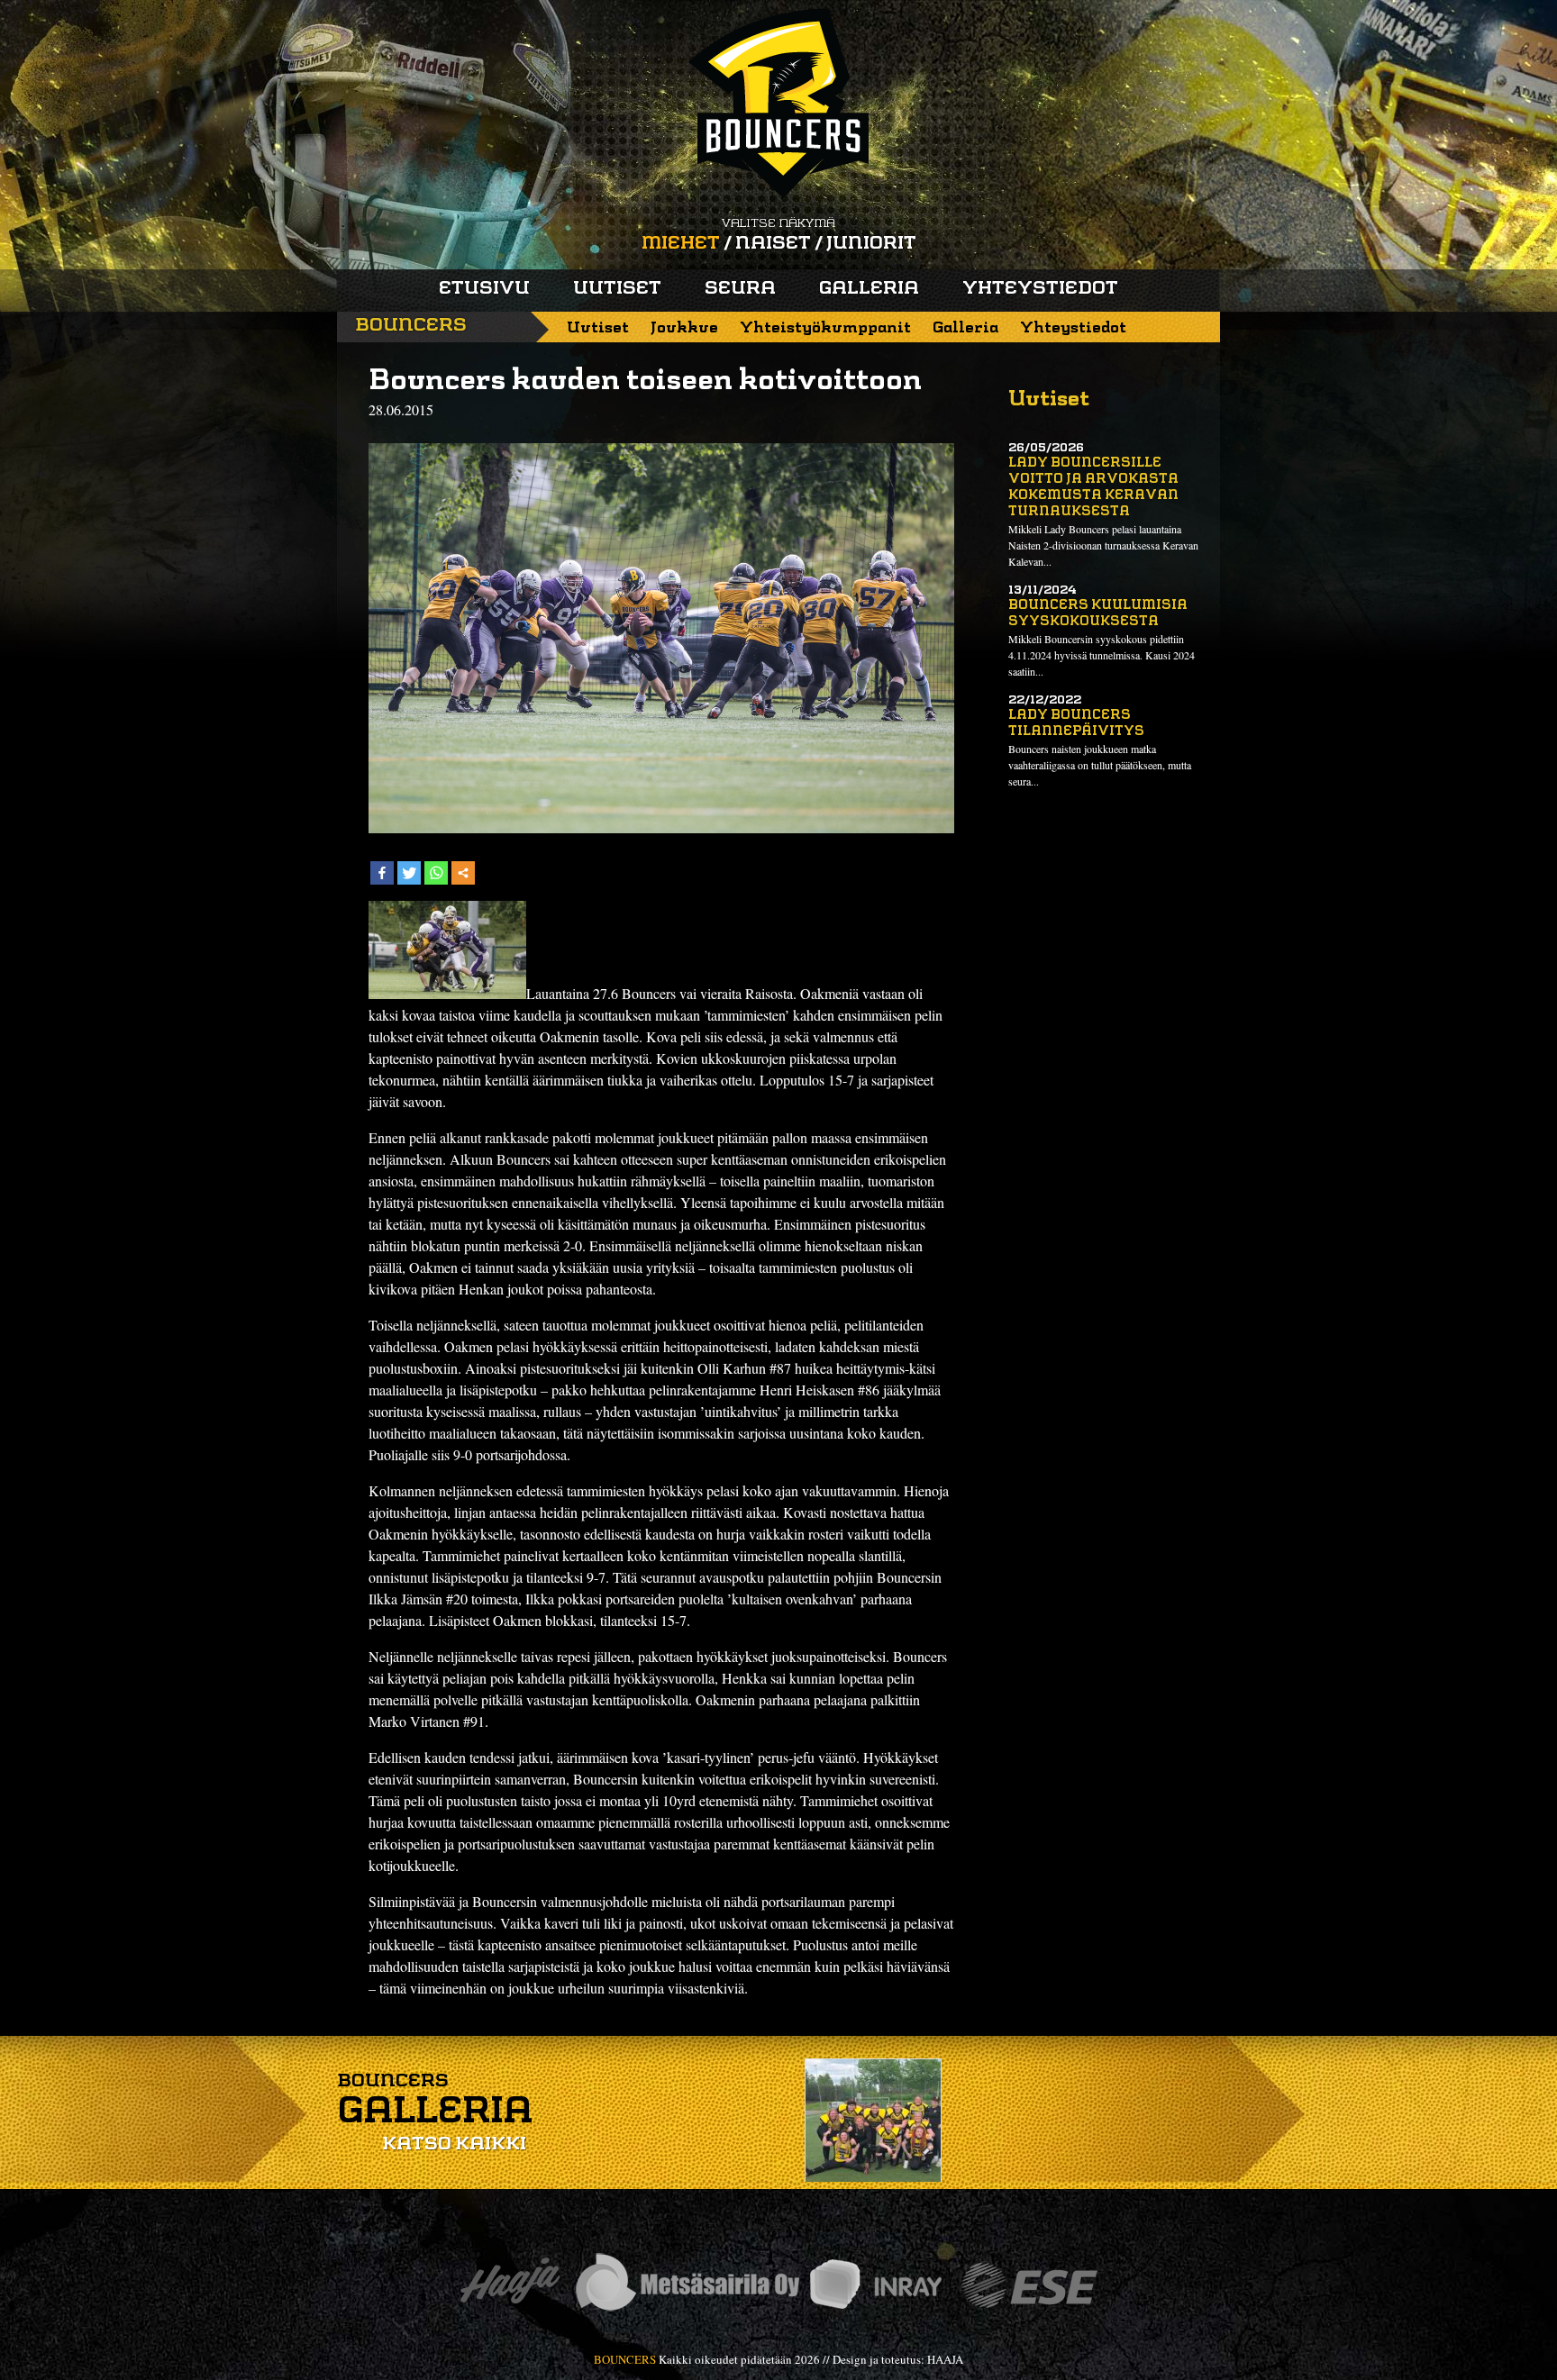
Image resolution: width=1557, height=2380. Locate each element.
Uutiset (617, 289)
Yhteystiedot (1040, 289)
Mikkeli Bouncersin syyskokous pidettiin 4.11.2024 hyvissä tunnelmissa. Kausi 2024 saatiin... (1102, 655)
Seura (740, 289)
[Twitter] (409, 873)
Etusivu (484, 289)
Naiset (773, 244)
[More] (463, 873)
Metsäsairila (687, 2285)
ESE (1029, 2285)
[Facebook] (382, 873)
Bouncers (411, 326)
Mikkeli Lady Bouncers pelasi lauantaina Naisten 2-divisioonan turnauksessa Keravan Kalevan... (1103, 545)
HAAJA (945, 2359)
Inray (875, 2285)
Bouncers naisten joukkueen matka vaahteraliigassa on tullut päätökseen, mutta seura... (1100, 765)
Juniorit (871, 244)
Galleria (869, 289)
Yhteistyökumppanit (825, 328)
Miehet (681, 244)
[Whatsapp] (436, 873)
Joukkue (684, 328)
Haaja (510, 2285)
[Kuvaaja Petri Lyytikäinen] (447, 993)
